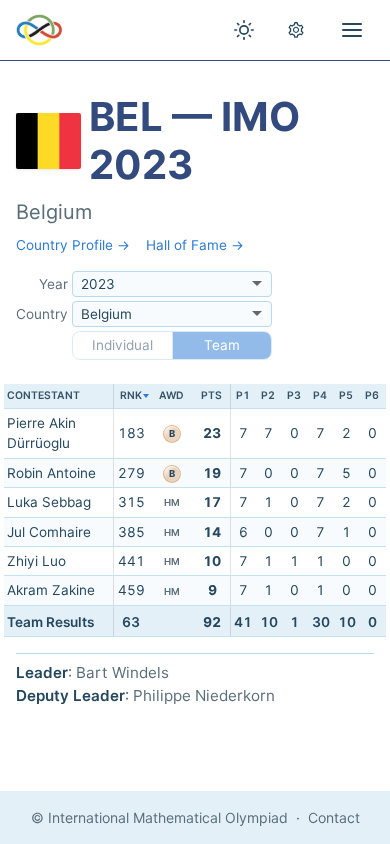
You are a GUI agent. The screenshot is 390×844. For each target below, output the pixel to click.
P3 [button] (294, 395)
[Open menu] (352, 30)
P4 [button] (320, 395)
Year (53, 284)
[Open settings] (296, 30)
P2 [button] (268, 395)
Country (42, 314)
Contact (334, 817)
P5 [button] (346, 395)
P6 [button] (372, 395)
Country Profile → (73, 245)
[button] (131, 396)
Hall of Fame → (195, 245)
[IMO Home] (39, 30)
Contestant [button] (43, 395)
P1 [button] (243, 395)
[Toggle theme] (244, 30)
